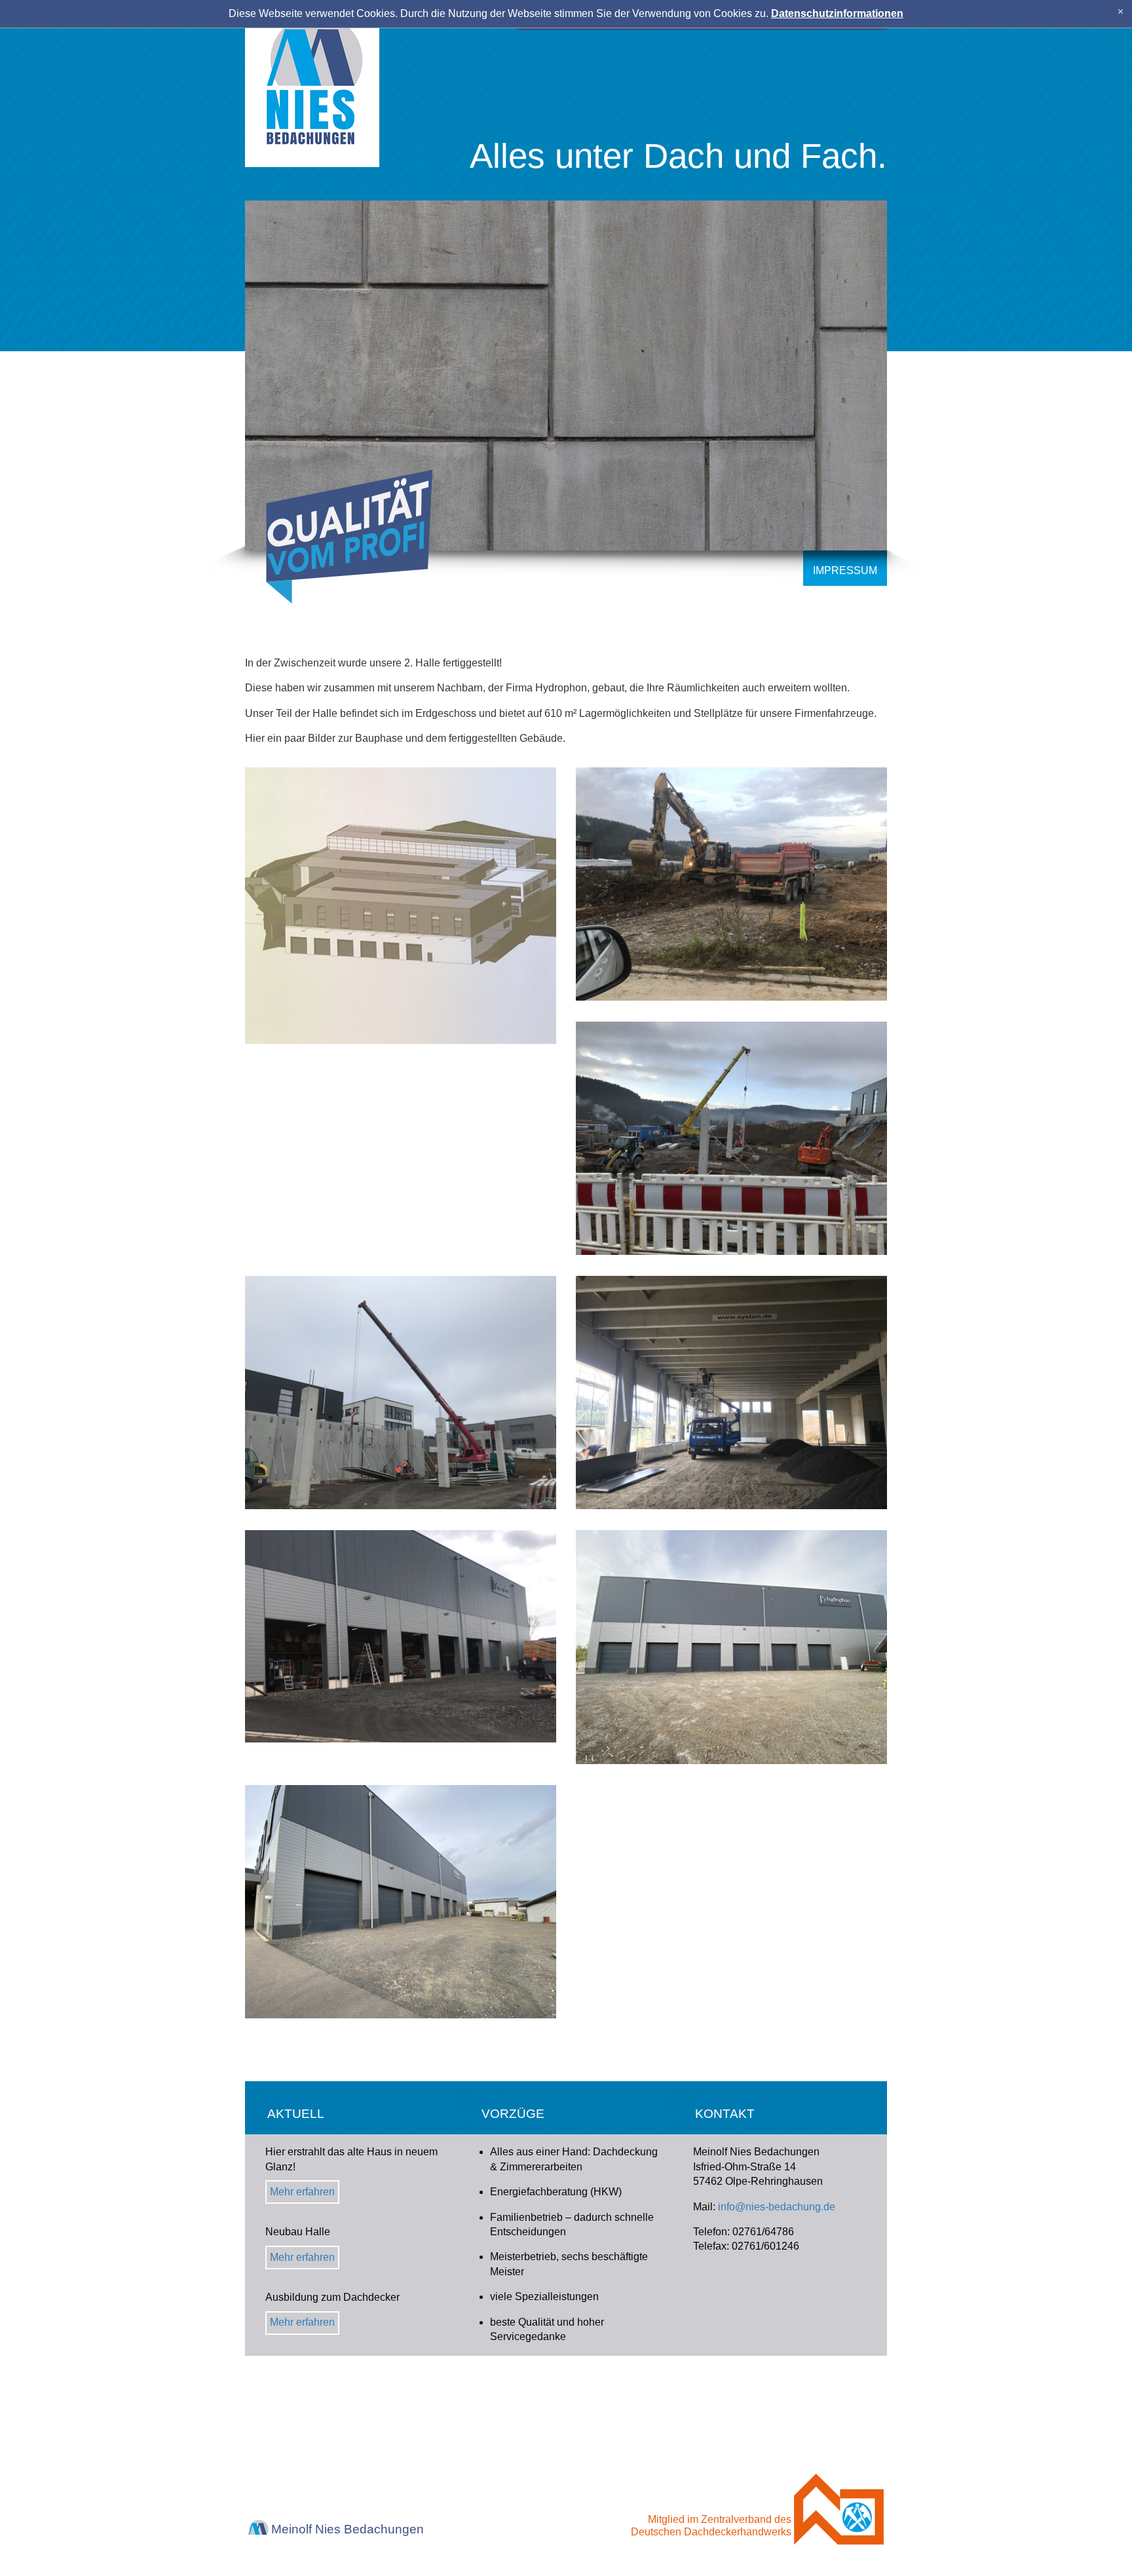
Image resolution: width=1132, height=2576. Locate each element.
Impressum (845, 570)
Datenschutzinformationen (837, 13)
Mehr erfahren (302, 2192)
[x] (1121, 11)
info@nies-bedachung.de (777, 2207)
